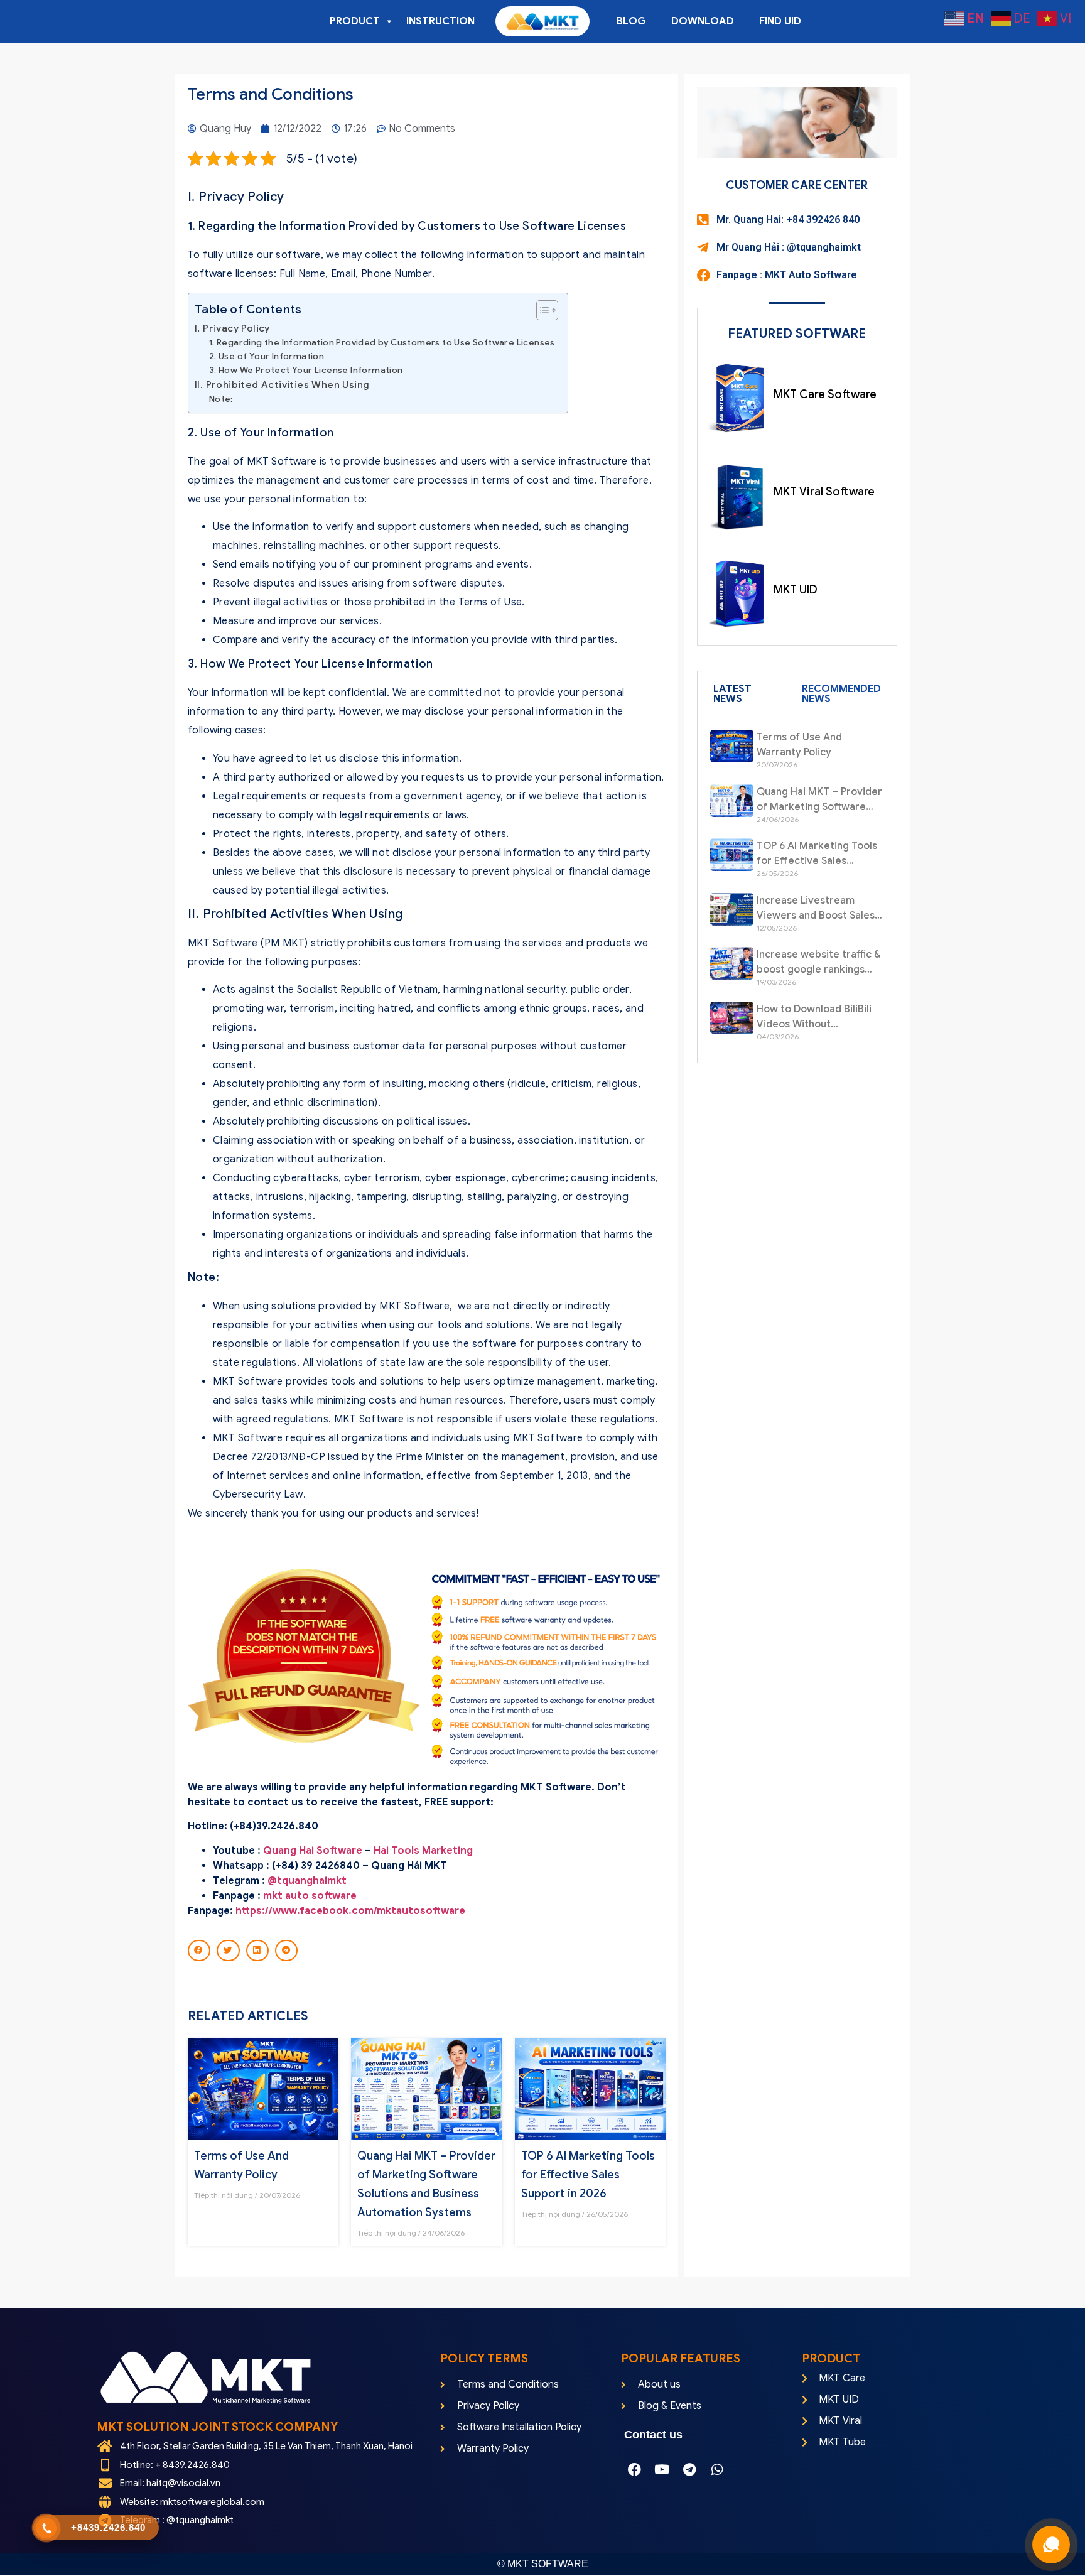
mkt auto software (310, 1896)
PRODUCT (355, 21)
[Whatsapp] (717, 2469)
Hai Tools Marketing (424, 1851)
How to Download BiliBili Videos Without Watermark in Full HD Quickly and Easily (814, 1017)
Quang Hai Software (313, 1851)
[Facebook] (634, 2469)
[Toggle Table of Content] (541, 310)
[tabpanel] (797, 890)
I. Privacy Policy (232, 328)
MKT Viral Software (824, 492)
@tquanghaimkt (307, 1881)
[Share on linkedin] (257, 1951)
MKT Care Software (825, 394)
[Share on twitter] (228, 1951)
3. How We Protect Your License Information (306, 370)
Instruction (440, 21)
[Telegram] (689, 2469)
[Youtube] (662, 2469)
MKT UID (796, 590)
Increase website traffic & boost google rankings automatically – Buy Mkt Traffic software (819, 963)
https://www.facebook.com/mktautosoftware (350, 1911)
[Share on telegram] (286, 1951)
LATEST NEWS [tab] (732, 694)
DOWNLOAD (703, 21)
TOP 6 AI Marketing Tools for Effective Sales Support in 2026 (588, 2175)
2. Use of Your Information (267, 356)
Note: (221, 399)
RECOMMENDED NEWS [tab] (841, 694)
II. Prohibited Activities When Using (282, 385)
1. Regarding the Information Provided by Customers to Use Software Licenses (382, 343)
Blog (631, 21)
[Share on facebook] (199, 1951)
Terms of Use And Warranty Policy (799, 745)
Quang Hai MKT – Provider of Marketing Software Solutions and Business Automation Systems (819, 800)
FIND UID (780, 21)
